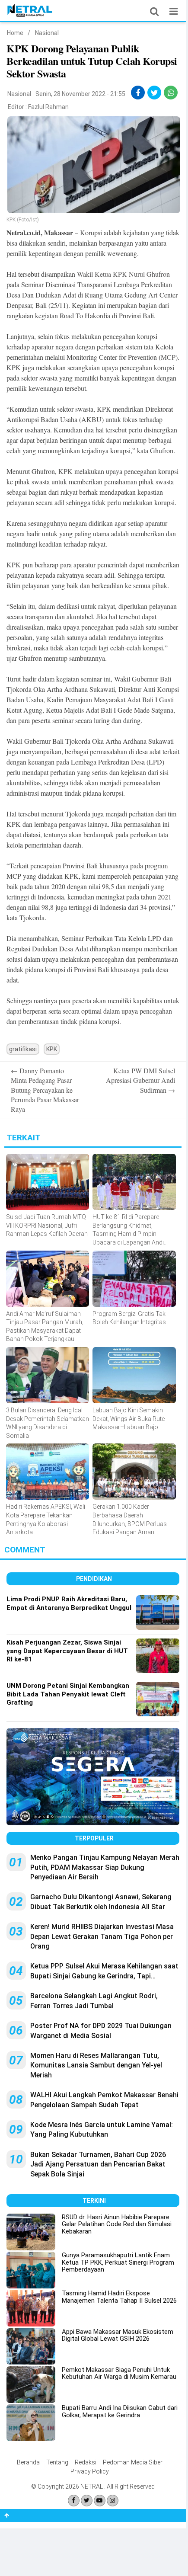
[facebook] (138, 93)
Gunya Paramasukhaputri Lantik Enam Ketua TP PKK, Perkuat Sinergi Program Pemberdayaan (118, 2262)
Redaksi (86, 2462)
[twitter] (155, 93)
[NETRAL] (30, 15)
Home (15, 33)
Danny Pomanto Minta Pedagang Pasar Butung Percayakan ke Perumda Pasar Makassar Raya (45, 1090)
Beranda (28, 2462)
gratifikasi (23, 1049)
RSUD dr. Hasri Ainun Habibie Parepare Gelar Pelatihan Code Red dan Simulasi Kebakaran (117, 2224)
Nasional (47, 33)
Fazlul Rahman (48, 107)
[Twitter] (87, 2501)
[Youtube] (100, 2501)
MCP (168, 357)
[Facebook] (74, 2501)
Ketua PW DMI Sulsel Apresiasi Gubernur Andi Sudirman (140, 1080)
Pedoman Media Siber (133, 2462)
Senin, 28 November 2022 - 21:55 (80, 94)
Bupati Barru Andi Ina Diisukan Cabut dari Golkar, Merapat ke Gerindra (120, 2411)
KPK (65, 471)
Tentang (57, 2462)
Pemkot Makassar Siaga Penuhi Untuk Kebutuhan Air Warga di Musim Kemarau (119, 2373)
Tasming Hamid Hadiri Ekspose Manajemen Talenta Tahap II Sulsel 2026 (119, 2297)
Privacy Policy (90, 2471)
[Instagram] (113, 2501)
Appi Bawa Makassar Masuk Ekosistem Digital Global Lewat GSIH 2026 (118, 2335)
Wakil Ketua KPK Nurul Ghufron (123, 274)
